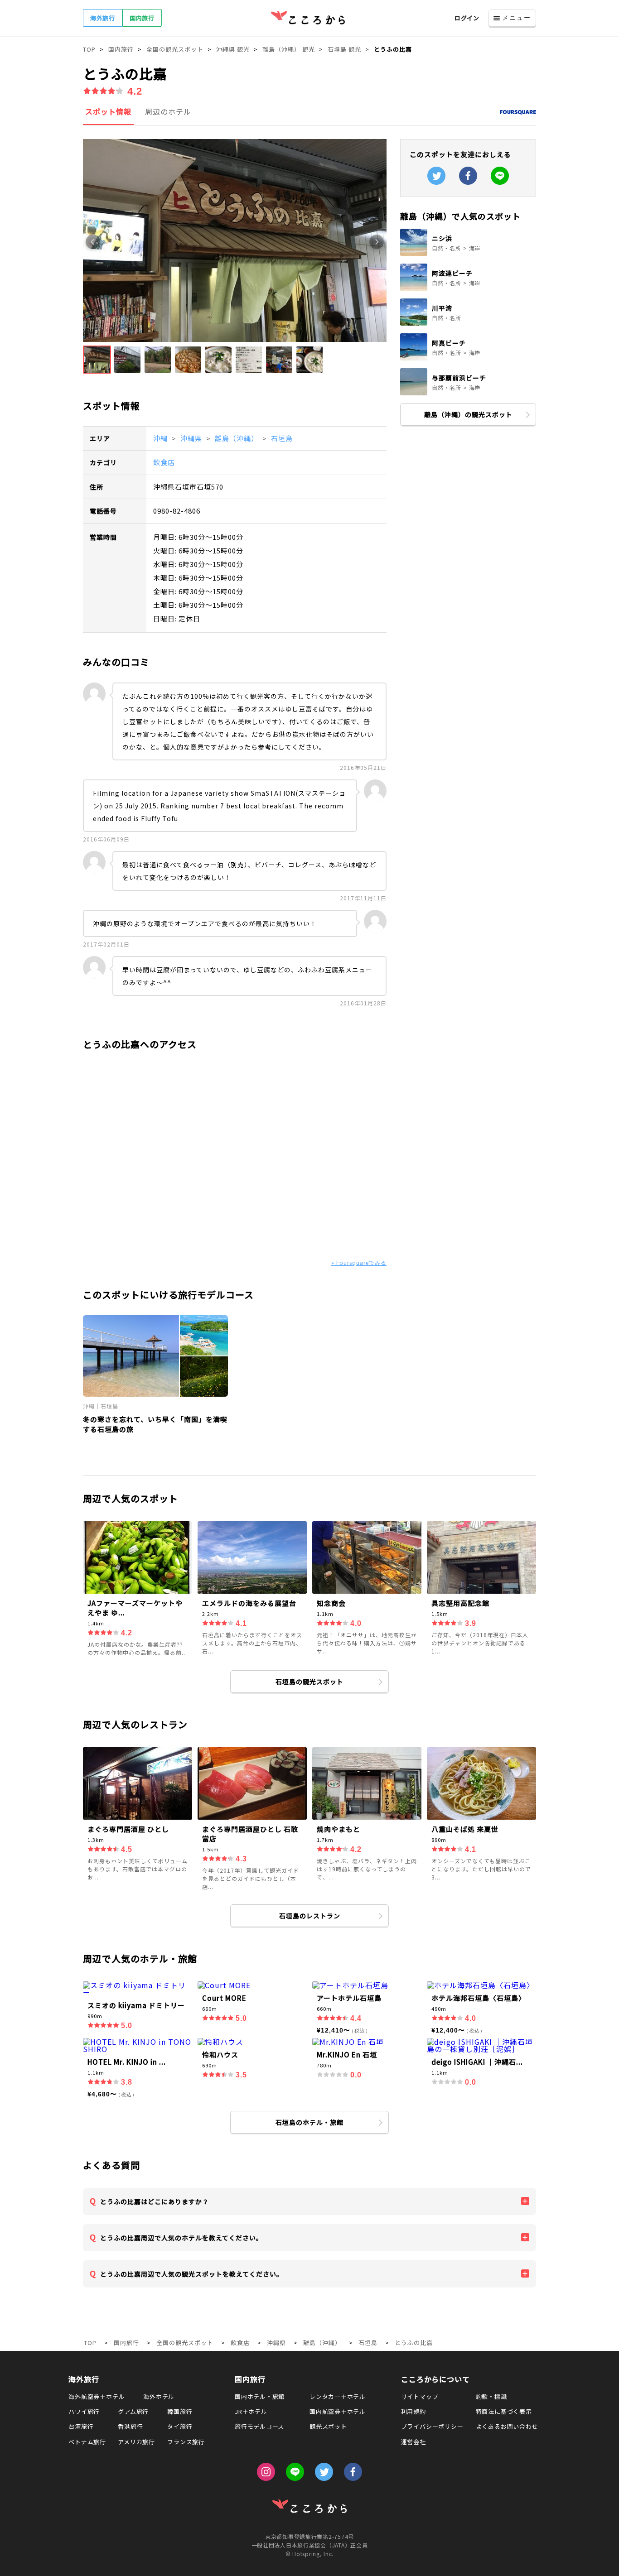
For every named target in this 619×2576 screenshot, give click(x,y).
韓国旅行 (180, 2411)
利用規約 (413, 2411)
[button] (97, 360)
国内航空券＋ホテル (338, 2411)
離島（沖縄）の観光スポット (468, 414)
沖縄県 (192, 438)
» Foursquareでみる (359, 1262)
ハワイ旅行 (84, 2411)
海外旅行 (103, 18)
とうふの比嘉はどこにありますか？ (155, 2201)
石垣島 (282, 438)
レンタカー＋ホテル (338, 2396)
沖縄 (161, 438)
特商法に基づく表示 (504, 2411)
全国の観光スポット (185, 2343)
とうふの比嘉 (414, 2343)
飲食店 (164, 462)
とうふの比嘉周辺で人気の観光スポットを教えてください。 (192, 2274)
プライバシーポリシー (432, 2426)
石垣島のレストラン (310, 1916)
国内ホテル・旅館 (260, 2396)
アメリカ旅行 (136, 2442)
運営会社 (413, 2442)
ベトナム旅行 (87, 2442)
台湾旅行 (81, 2426)
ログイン (467, 18)
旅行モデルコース (259, 2426)
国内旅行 (142, 18)
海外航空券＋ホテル (97, 2396)
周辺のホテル (168, 111)
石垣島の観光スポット (309, 1682)
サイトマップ (420, 2396)
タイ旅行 (180, 2426)
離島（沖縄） (237, 438)
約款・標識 (491, 2396)
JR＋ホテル (251, 2411)
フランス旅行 (186, 2442)
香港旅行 (130, 2426)
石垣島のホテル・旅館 (309, 2122)
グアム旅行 (133, 2411)
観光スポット (328, 2426)
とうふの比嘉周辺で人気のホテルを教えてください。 (181, 2238)
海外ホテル (159, 2396)
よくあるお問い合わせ (507, 2426)
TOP (90, 2343)
